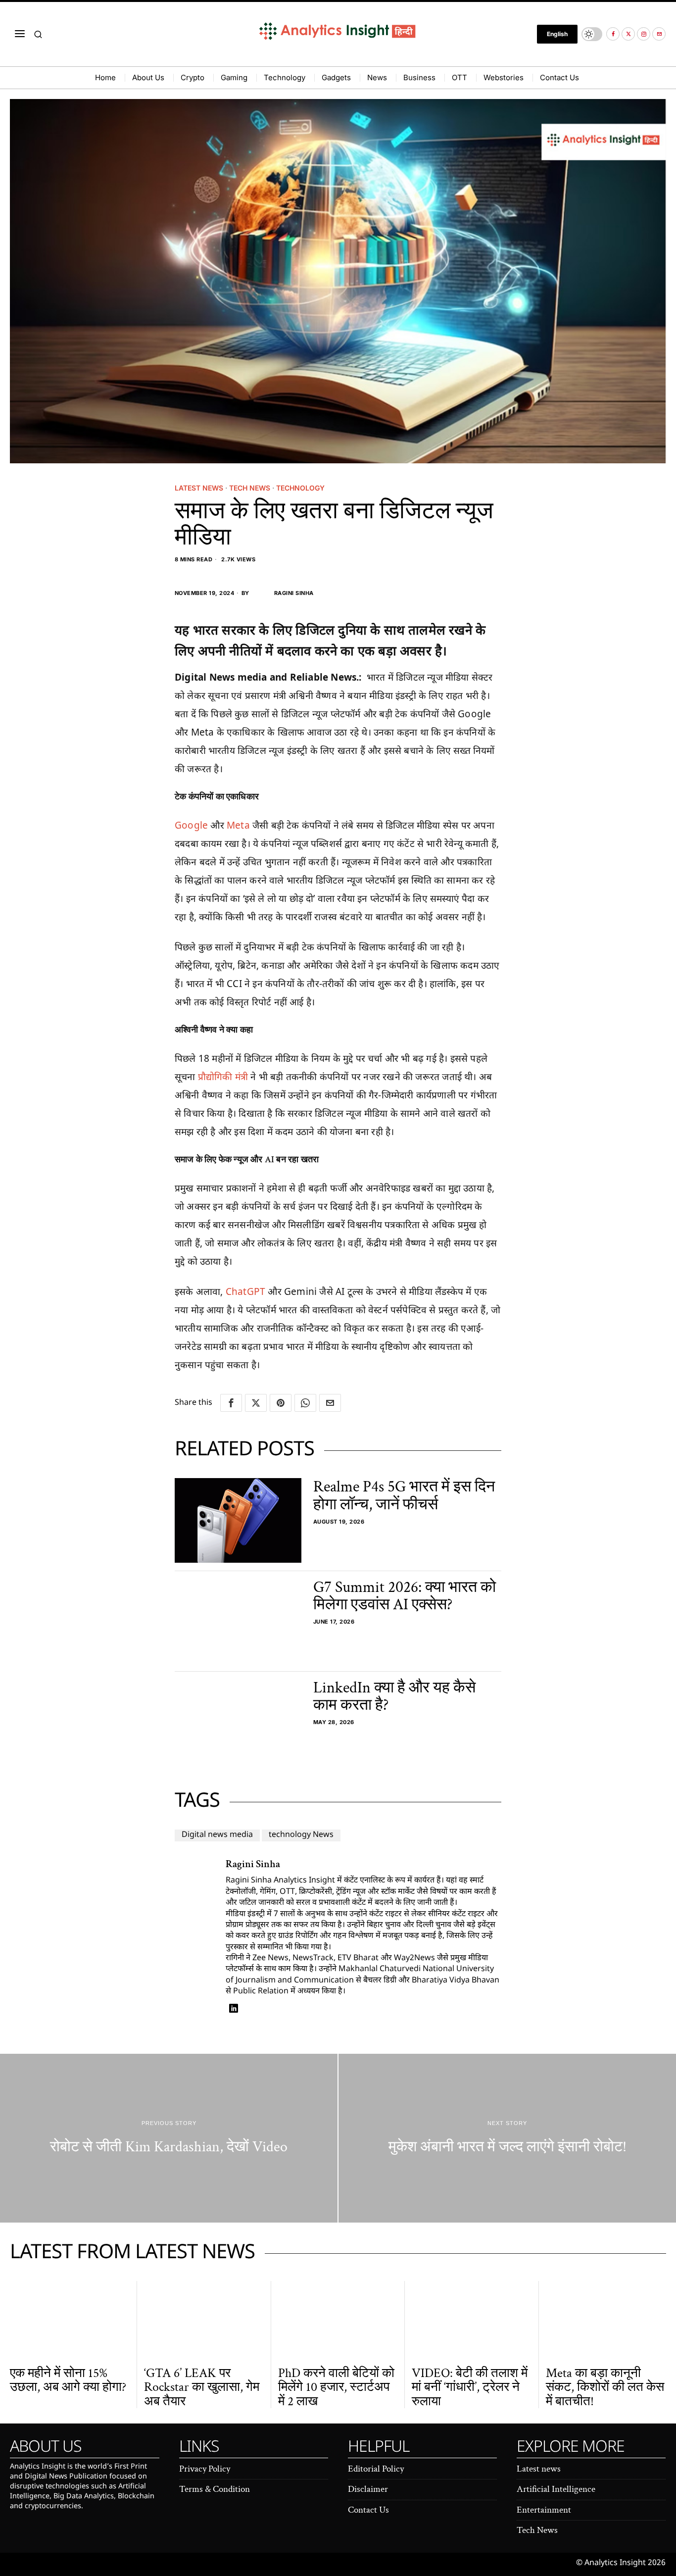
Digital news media (217, 1835)
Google (191, 825)
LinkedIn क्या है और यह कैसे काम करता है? (394, 1696)
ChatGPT (245, 1291)
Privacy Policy (205, 2469)
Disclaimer (368, 2489)
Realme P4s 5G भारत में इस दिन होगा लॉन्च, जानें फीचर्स (404, 1495)
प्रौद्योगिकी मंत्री (223, 1077)
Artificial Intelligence (556, 2489)
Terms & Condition (215, 2489)
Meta (238, 825)
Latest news (199, 488)
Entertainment (544, 2510)
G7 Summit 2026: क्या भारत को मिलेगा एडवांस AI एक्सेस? (405, 1596)
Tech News (250, 488)
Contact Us (368, 2510)
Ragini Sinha (294, 593)
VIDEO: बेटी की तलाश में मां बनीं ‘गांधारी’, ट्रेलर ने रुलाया (470, 2387)
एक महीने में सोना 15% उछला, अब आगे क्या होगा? (68, 2380)
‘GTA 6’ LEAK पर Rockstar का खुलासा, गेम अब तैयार (202, 2387)
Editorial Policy (376, 2469)
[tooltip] (613, 34)
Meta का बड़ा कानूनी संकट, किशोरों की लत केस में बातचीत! (605, 2387)
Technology (300, 488)
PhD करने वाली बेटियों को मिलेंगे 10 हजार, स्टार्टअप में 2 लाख (336, 2387)
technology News (301, 1835)
